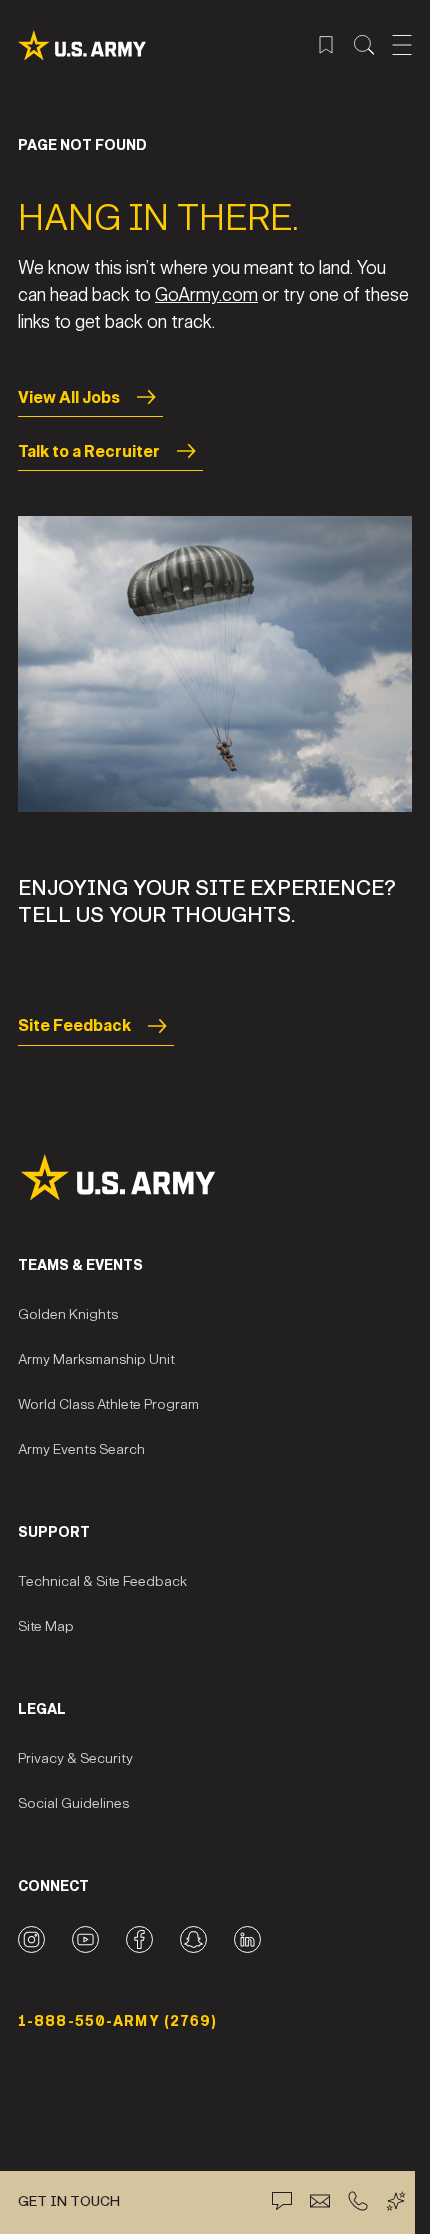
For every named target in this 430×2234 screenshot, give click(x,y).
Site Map (46, 1626)
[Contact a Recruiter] (320, 2201)
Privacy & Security (75, 1758)
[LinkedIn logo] (247, 1939)
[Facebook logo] (139, 1939)
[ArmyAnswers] (396, 2201)
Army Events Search (81, 1449)
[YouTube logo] (85, 1939)
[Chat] (282, 2201)
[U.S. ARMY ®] (82, 45)
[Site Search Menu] (364, 45)
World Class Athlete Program (108, 1404)
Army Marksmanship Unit (96, 1359)
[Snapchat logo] (193, 1939)
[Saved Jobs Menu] (326, 45)
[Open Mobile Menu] (402, 45)
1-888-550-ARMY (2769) (118, 2021)
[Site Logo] (215, 1177)
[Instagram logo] (31, 1939)
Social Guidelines (73, 1803)
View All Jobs (69, 397)
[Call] (358, 2201)
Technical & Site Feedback (102, 1581)
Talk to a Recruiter (89, 451)
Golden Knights (68, 1314)
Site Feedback (74, 1025)
